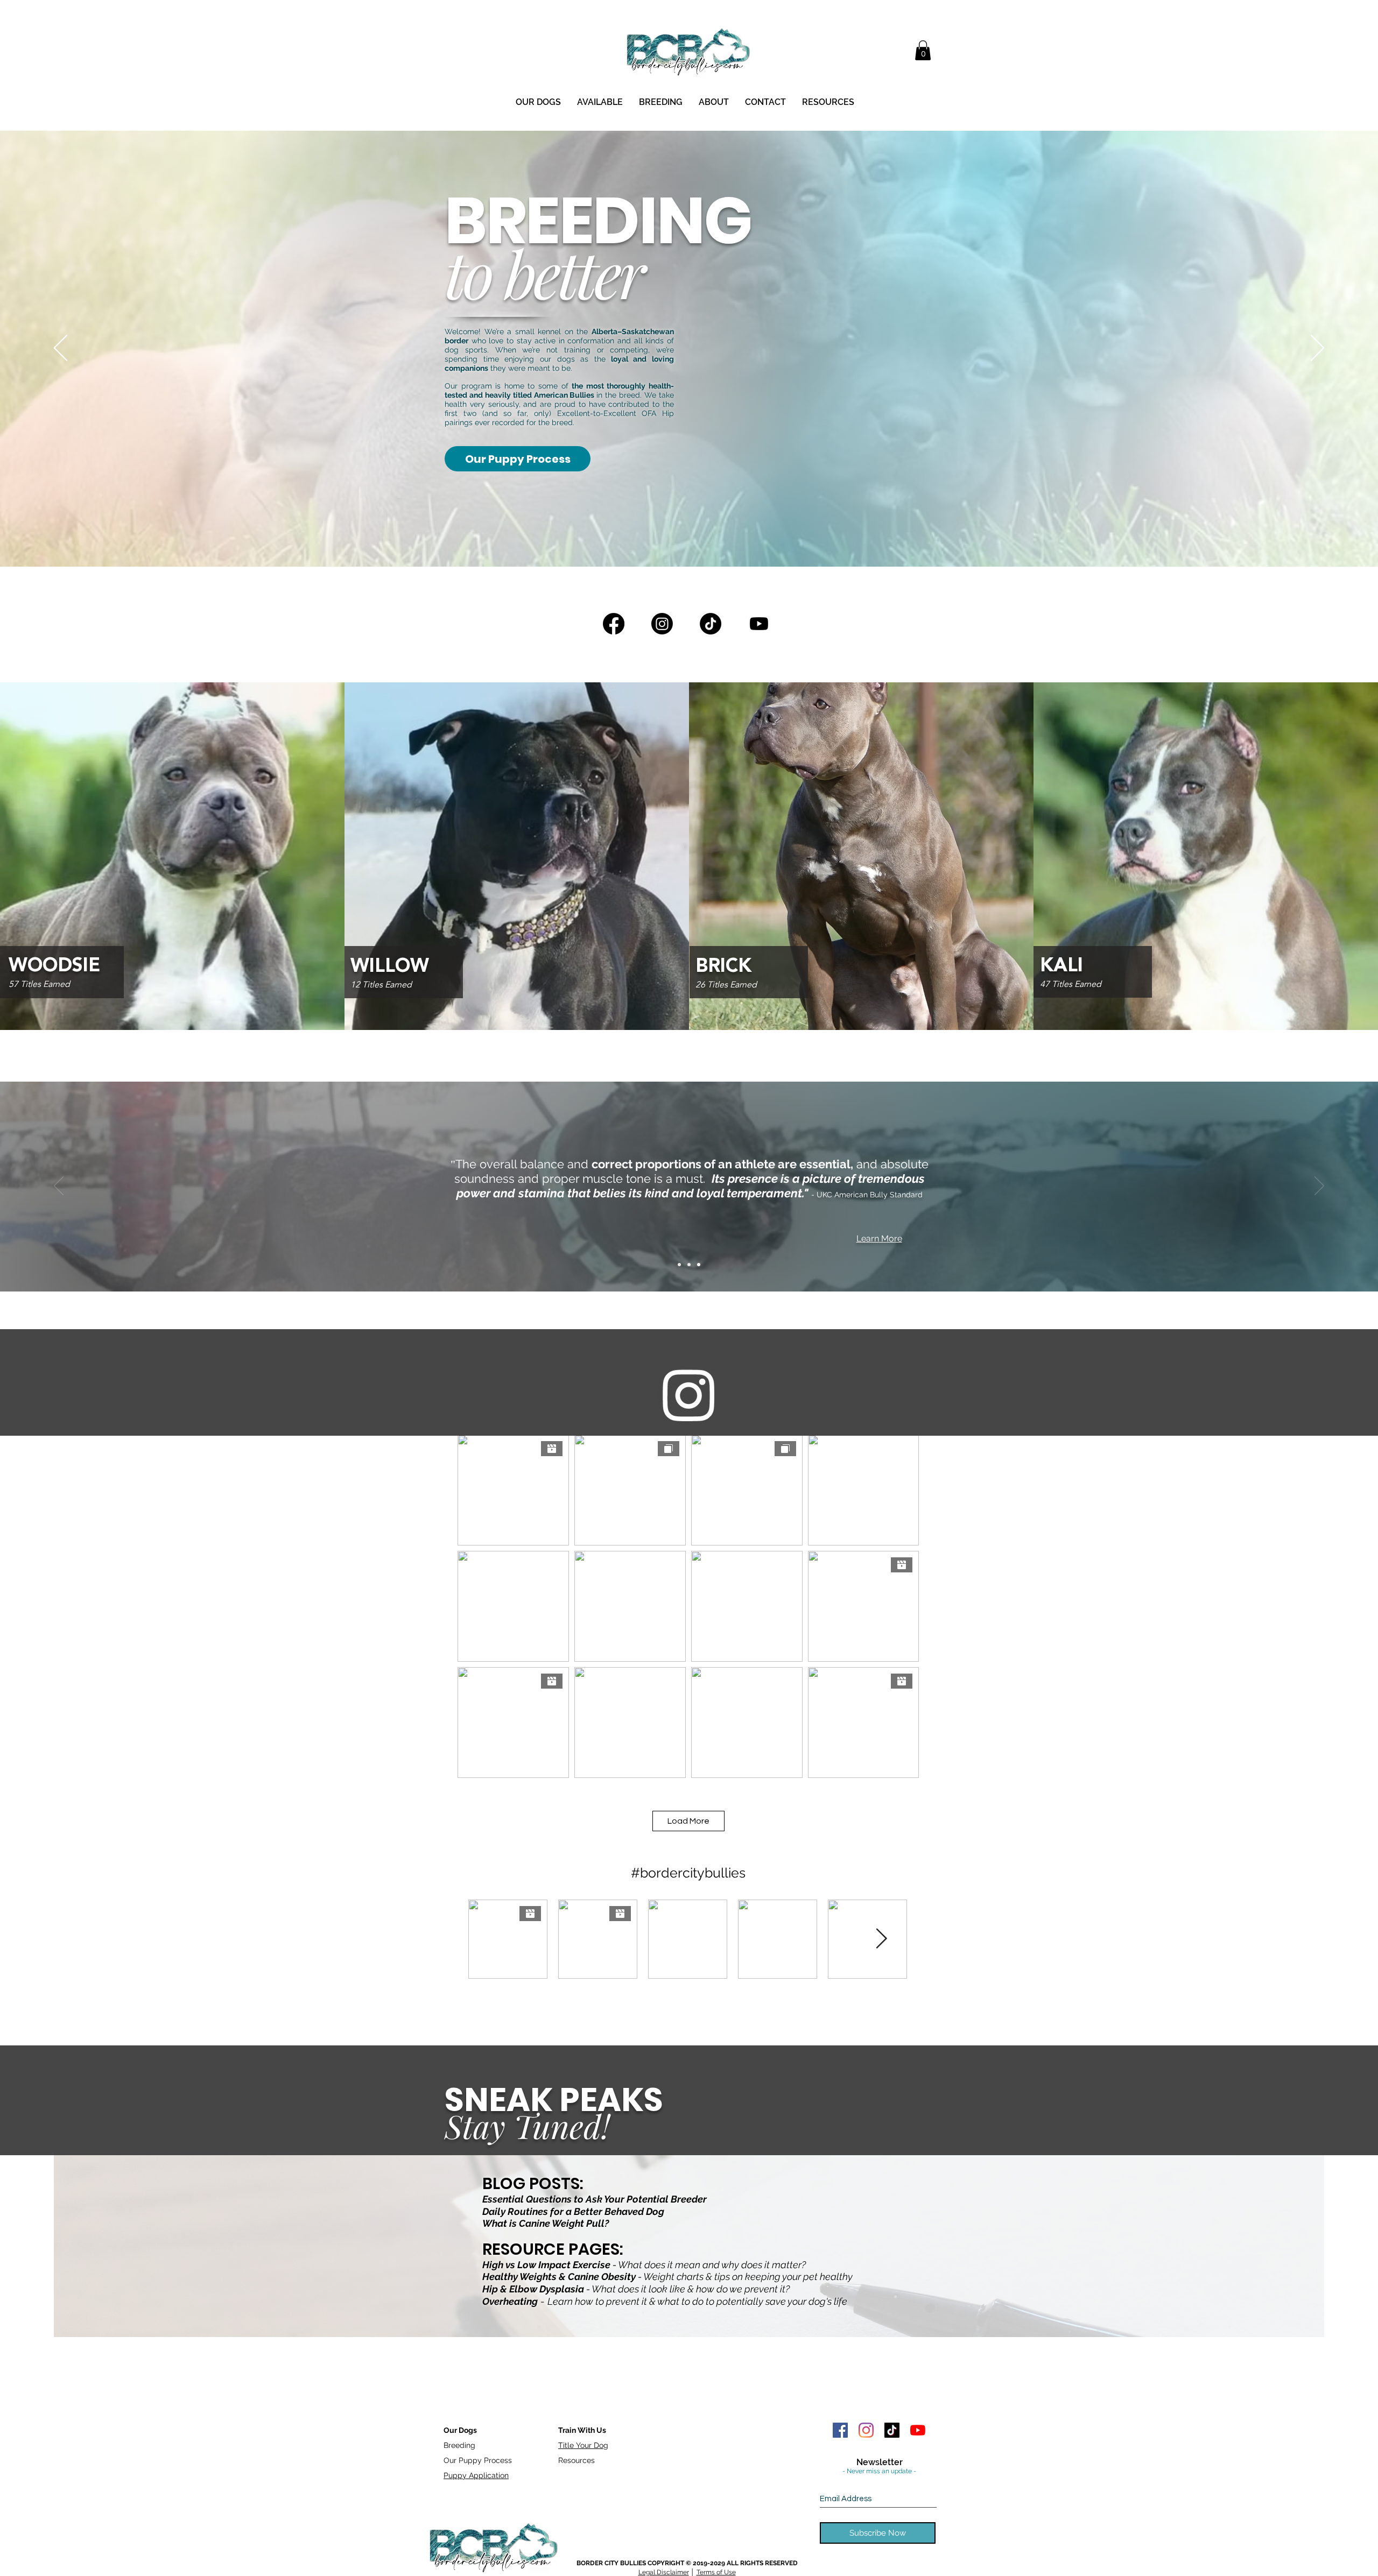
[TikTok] (711, 624)
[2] (689, 1265)
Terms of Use (716, 2572)
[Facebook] (614, 624)
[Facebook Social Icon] (840, 2430)
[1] (679, 1265)
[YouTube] (918, 2430)
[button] (923, 50)
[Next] (1317, 349)
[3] (699, 1265)
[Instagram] (662, 624)
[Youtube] (759, 624)
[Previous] (61, 349)
